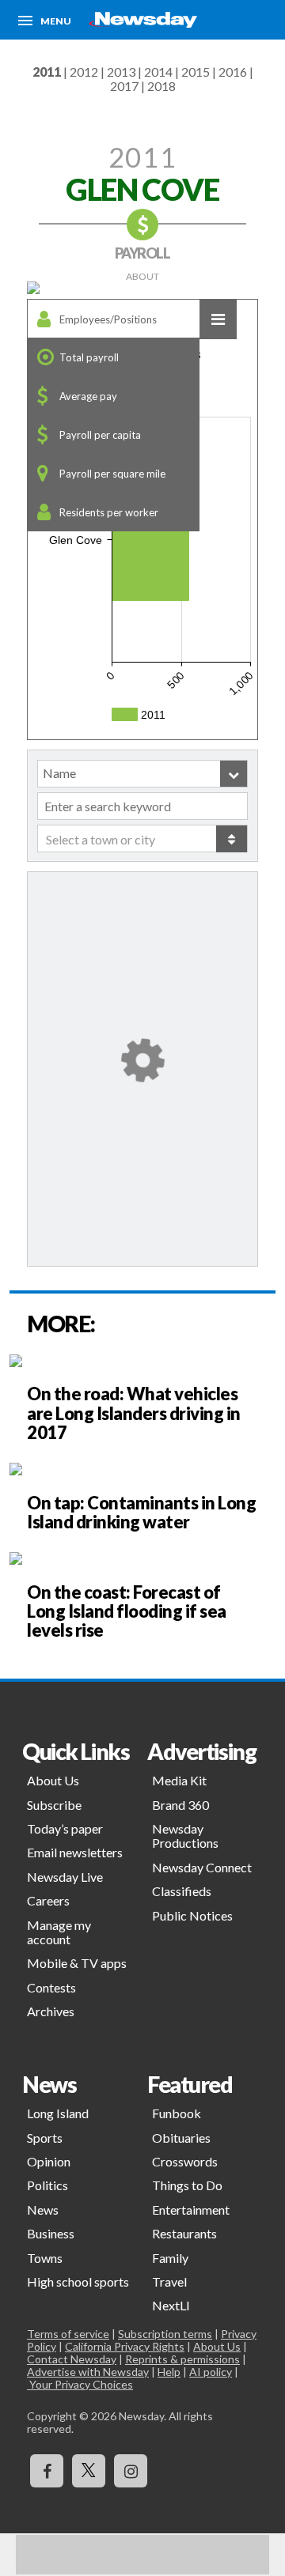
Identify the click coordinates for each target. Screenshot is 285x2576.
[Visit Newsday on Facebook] (47, 2471)
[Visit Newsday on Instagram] (131, 2471)
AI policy (211, 2372)
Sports (45, 2138)
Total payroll (89, 357)
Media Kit (179, 1780)
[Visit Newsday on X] (89, 2471)
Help (169, 2372)
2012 (84, 72)
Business (51, 2233)
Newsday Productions (185, 1836)
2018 (161, 86)
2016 (233, 72)
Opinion (49, 2161)
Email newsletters (75, 1852)
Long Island (58, 2113)
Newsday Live (65, 1877)
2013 (121, 72)
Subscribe (54, 1805)
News (43, 2210)
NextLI (171, 2305)
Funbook (177, 2113)
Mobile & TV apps (77, 1963)
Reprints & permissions (182, 2359)
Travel (169, 2281)
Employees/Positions (108, 319)
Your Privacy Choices (80, 2384)
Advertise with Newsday (88, 2372)
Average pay (88, 396)
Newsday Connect (202, 1867)
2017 (124, 86)
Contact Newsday (72, 2359)
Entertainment (191, 2210)
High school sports (78, 2281)
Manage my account (59, 1932)
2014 (158, 72)
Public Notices (192, 1915)
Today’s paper (65, 1828)
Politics (47, 2185)
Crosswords (185, 2161)
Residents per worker (109, 512)
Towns (45, 2258)
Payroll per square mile (112, 474)
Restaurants (184, 2233)
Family (170, 2258)
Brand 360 (180, 1805)
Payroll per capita (100, 435)
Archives (51, 2011)
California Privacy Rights (125, 2346)
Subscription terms (165, 2334)
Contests (51, 1987)
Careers (48, 1900)
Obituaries (181, 2138)
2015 (196, 72)
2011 (47, 72)
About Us (53, 1780)
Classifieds (182, 1891)
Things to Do (187, 2185)
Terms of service (68, 2334)
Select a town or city (101, 839)
